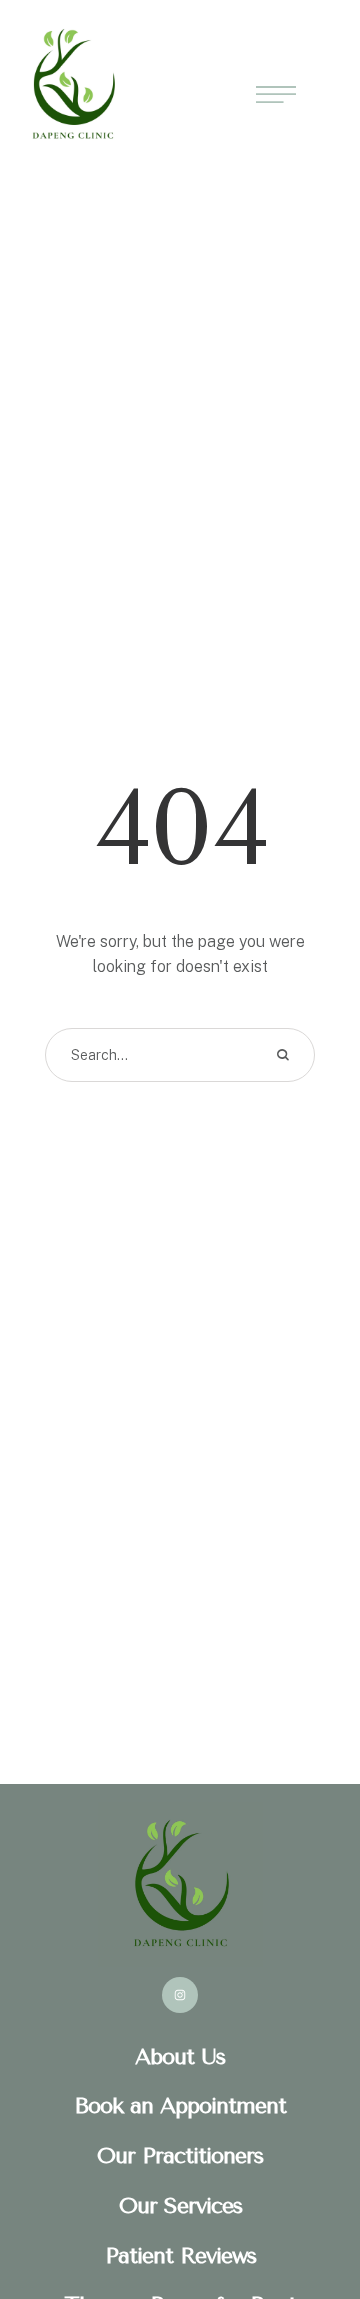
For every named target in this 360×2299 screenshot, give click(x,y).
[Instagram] (180, 1995)
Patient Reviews (180, 2256)
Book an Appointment (180, 2106)
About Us (180, 2057)
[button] (305, 2214)
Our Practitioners (180, 2156)
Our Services (180, 2206)
